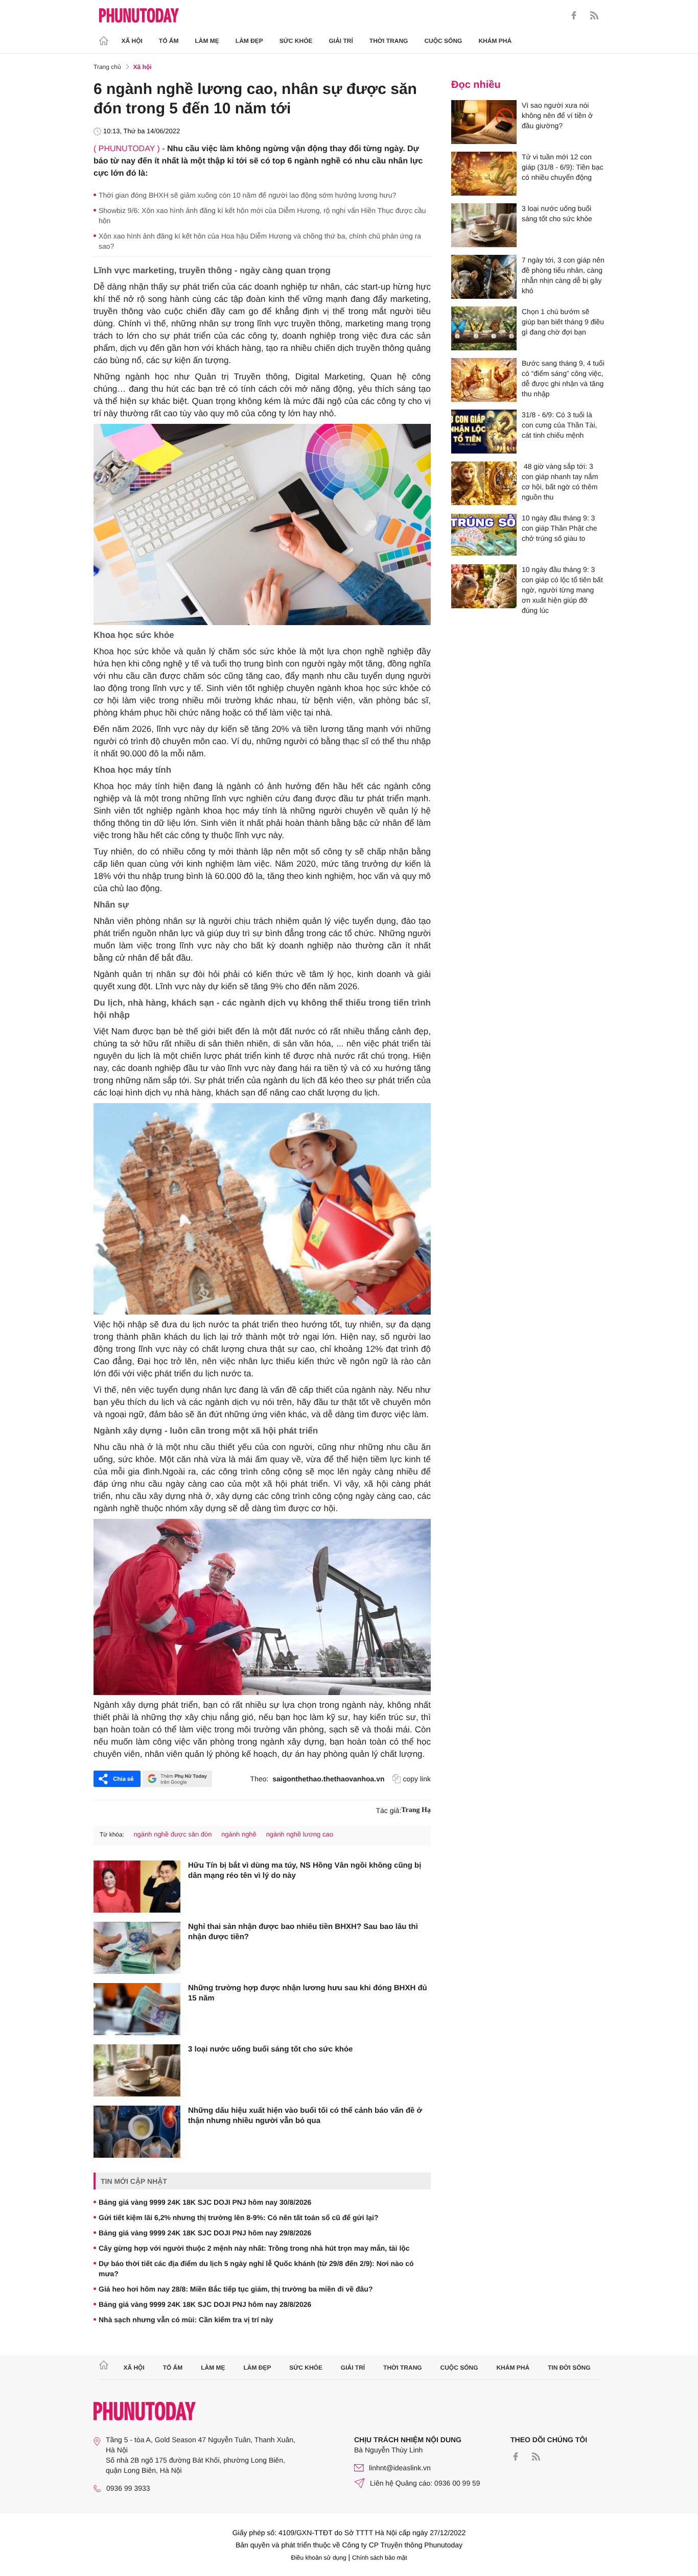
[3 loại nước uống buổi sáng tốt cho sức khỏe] (137, 2070)
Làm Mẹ (207, 41)
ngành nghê (239, 1834)
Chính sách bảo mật (379, 2558)
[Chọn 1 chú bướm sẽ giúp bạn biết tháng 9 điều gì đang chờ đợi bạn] (484, 328)
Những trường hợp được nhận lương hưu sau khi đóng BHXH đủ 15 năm (308, 1993)
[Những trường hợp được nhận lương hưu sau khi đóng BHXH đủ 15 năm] (137, 2009)
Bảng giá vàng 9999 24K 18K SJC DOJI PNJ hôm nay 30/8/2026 (205, 2202)
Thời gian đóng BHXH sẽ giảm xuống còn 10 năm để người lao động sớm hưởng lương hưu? (247, 195)
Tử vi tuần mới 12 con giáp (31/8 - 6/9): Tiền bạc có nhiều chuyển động (563, 167)
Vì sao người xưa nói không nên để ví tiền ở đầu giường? (557, 115)
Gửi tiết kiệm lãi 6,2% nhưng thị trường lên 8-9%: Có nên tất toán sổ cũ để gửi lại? (239, 2217)
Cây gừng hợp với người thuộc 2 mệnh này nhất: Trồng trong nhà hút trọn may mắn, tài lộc (254, 2248)
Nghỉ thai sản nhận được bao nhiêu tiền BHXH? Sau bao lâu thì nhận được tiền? (303, 1932)
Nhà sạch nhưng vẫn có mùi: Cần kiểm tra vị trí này (186, 2320)
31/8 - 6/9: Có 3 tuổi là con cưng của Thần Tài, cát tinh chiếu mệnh (559, 425)
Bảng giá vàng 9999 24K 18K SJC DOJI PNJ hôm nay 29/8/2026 (205, 2233)
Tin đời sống (569, 2368)
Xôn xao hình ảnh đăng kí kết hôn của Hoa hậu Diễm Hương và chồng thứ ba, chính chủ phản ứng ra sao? (260, 241)
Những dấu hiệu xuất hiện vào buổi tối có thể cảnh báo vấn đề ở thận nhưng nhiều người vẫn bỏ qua (305, 2116)
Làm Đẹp (249, 41)
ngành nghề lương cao (299, 1834)
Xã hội (132, 41)
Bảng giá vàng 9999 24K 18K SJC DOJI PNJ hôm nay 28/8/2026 (205, 2304)
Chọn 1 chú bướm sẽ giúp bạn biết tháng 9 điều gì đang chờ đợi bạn (563, 322)
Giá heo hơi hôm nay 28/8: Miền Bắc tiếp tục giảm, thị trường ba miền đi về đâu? (236, 2289)
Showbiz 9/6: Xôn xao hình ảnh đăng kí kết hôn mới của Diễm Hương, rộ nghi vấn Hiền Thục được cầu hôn (262, 216)
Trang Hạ (416, 1810)
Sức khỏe (296, 41)
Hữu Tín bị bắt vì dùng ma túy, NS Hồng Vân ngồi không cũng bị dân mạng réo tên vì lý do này (305, 1870)
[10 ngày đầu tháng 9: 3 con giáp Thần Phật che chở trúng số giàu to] (484, 535)
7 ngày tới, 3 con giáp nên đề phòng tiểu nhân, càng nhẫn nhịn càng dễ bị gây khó (563, 275)
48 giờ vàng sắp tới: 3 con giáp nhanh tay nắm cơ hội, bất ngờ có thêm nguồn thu (560, 482)
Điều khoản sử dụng (319, 2558)
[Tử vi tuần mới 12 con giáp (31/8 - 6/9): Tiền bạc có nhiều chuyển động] (484, 174)
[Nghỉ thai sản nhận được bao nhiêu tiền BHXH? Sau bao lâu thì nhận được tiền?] (137, 1948)
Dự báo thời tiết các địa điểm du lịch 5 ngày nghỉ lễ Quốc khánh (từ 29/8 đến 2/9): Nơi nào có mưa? (256, 2269)
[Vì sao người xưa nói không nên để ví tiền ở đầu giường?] (484, 122)
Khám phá (495, 41)
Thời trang (389, 41)
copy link (417, 1779)
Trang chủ (107, 67)
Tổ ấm (169, 41)
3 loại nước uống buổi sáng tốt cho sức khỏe (270, 2049)
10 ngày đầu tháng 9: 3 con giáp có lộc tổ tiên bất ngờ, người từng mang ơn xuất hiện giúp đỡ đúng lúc (562, 590)
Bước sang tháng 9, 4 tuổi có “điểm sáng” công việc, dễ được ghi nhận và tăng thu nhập (563, 378)
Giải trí (341, 41)
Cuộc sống (443, 41)
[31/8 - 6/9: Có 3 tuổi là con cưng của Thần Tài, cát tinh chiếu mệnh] (484, 432)
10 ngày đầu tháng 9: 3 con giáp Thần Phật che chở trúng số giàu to (560, 528)
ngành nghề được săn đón (172, 1834)
